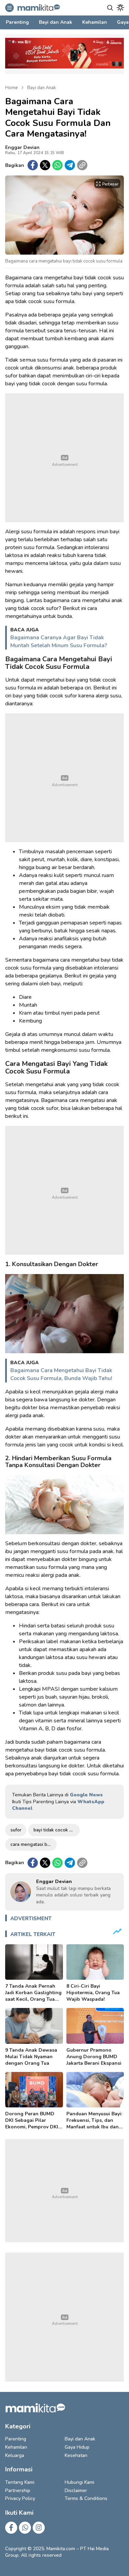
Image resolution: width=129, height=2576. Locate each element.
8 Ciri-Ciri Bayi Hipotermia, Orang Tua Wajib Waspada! (93, 1993)
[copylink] (82, 165)
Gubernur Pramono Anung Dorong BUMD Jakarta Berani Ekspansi (94, 2057)
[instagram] (39, 2528)
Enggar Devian (22, 147)
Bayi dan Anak (41, 88)
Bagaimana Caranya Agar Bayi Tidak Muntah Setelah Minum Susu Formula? (59, 642)
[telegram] (70, 165)
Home (11, 88)
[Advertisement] (64, 458)
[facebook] (33, 165)
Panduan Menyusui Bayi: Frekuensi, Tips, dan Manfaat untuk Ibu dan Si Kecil (94, 2124)
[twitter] (45, 165)
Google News (86, 1795)
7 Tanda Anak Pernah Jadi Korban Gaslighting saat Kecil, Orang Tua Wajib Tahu (33, 1996)
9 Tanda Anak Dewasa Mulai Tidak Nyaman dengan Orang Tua (31, 2057)
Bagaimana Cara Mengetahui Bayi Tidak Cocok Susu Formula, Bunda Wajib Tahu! (61, 1374)
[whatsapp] (57, 165)
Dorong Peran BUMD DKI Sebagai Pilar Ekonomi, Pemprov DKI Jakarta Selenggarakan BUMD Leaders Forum (32, 2127)
